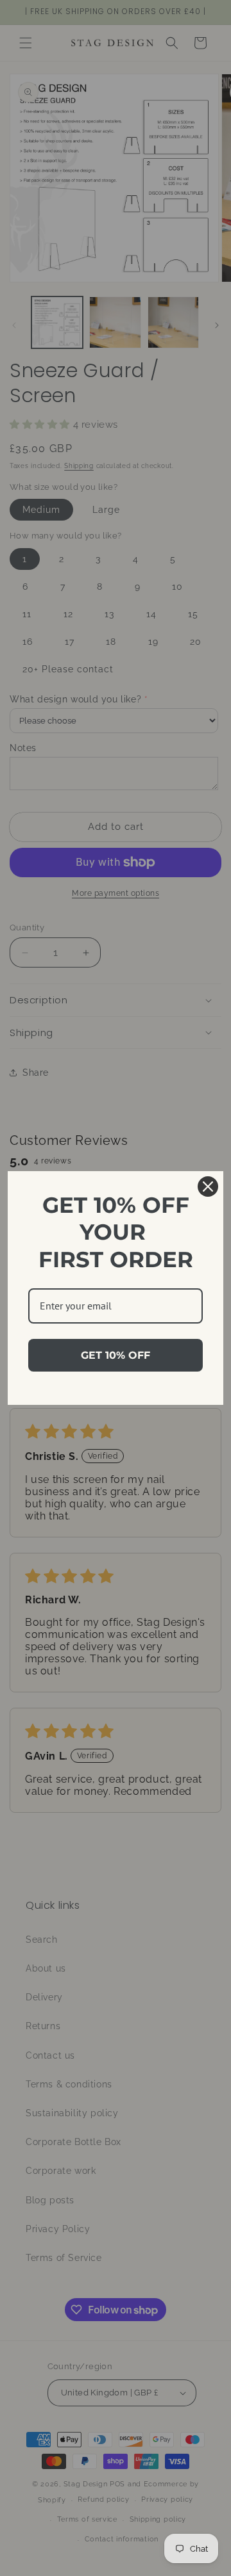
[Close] (208, 1187)
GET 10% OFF (116, 1355)
